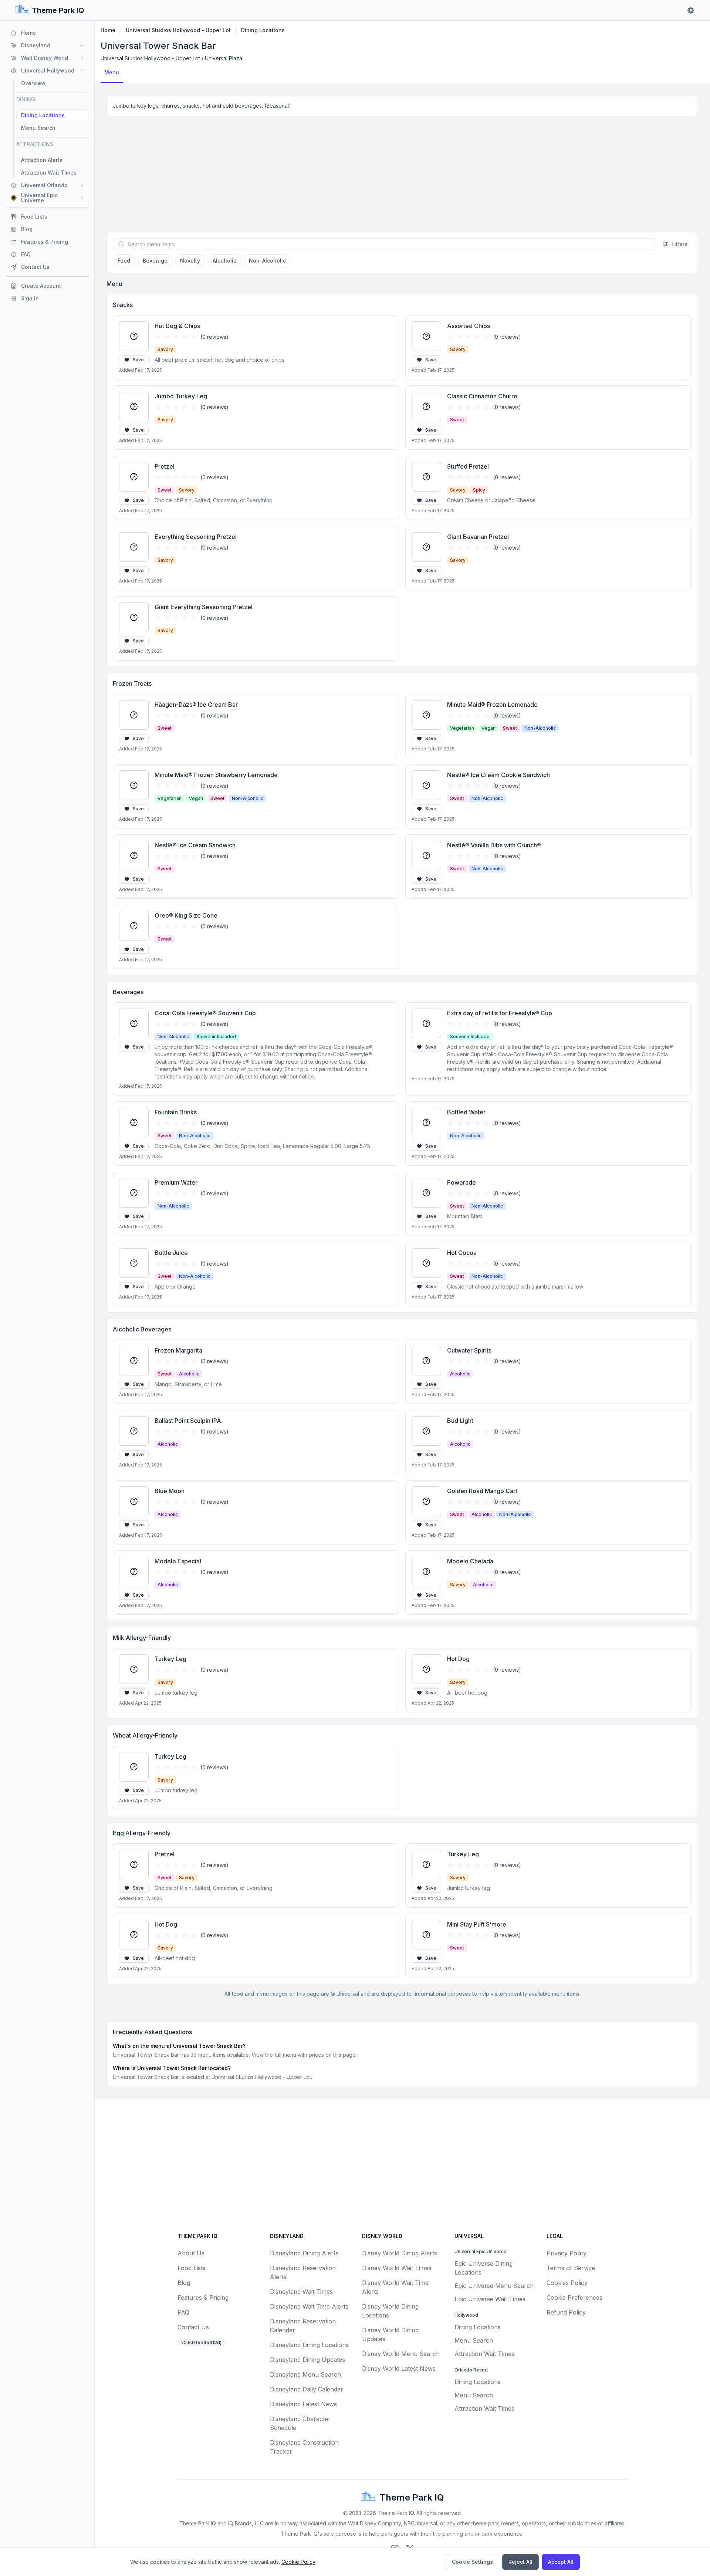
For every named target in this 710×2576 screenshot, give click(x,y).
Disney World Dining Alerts (400, 2253)
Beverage (155, 261)
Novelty (190, 261)
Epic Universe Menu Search (494, 2286)
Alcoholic (224, 261)
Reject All (520, 2562)
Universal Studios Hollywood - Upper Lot (178, 30)
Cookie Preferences (574, 2298)
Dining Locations (263, 30)
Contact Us (193, 2327)
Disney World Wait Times (397, 2268)
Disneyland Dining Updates (307, 2360)
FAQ (183, 2312)
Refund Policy (566, 2312)
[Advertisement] (402, 177)
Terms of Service (571, 2268)
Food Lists (192, 2268)
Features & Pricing (203, 2298)
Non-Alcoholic (267, 261)
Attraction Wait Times (484, 2354)
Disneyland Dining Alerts (304, 2253)
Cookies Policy (567, 2283)
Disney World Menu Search (401, 2354)
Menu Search (474, 2340)
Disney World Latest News (399, 2369)
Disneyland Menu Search (305, 2374)
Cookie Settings (472, 2562)
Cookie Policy (298, 2562)
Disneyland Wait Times (301, 2292)
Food (124, 261)
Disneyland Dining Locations (309, 2345)
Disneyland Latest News (303, 2404)
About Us (191, 2253)
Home (108, 30)
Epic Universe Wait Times (490, 2299)
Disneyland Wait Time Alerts (309, 2306)
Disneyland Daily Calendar (307, 2389)
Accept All (561, 2562)
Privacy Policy (567, 2253)
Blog (184, 2283)
